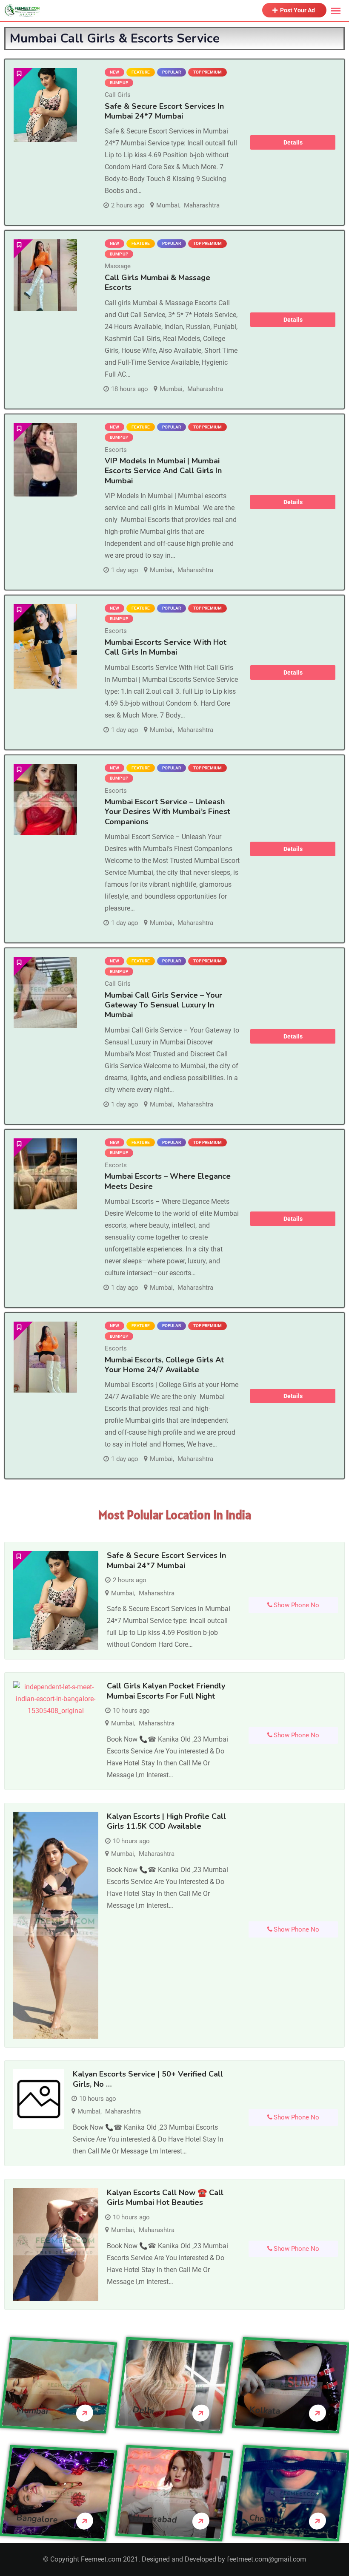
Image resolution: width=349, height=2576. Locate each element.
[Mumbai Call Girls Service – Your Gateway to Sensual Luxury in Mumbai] (45, 992)
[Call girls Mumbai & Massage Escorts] (45, 275)
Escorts (116, 450)
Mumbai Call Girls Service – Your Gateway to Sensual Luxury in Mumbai (163, 1005)
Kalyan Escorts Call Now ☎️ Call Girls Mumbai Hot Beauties (165, 2197)
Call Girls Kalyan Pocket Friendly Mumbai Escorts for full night (166, 1691)
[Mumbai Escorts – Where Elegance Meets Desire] (45, 1174)
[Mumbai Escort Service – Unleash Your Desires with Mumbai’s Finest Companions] (45, 799)
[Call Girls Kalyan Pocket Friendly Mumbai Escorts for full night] (56, 1699)
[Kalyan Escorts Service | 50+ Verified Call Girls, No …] (39, 2099)
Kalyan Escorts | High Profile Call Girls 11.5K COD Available (166, 1821)
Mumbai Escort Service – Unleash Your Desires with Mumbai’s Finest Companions (167, 812)
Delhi (144, 2410)
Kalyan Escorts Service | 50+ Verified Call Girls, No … (148, 2079)
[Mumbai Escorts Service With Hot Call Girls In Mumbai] (45, 646)
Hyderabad (155, 2519)
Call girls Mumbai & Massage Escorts (157, 282)
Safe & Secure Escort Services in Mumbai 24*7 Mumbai (164, 111)
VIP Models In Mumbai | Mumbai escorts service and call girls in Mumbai (163, 471)
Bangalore (37, 2519)
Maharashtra (202, 205)
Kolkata (265, 2410)
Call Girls (118, 95)
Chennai (265, 2518)
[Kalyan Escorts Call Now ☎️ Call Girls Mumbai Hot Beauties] (56, 2244)
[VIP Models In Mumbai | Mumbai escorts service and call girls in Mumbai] (45, 460)
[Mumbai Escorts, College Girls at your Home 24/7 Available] (45, 1357)
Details (293, 142)
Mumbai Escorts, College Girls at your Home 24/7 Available (164, 1365)
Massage (118, 266)
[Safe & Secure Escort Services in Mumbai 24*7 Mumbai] (45, 105)
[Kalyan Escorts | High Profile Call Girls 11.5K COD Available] (56, 1925)
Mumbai (168, 205)
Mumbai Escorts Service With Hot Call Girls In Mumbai (166, 647)
